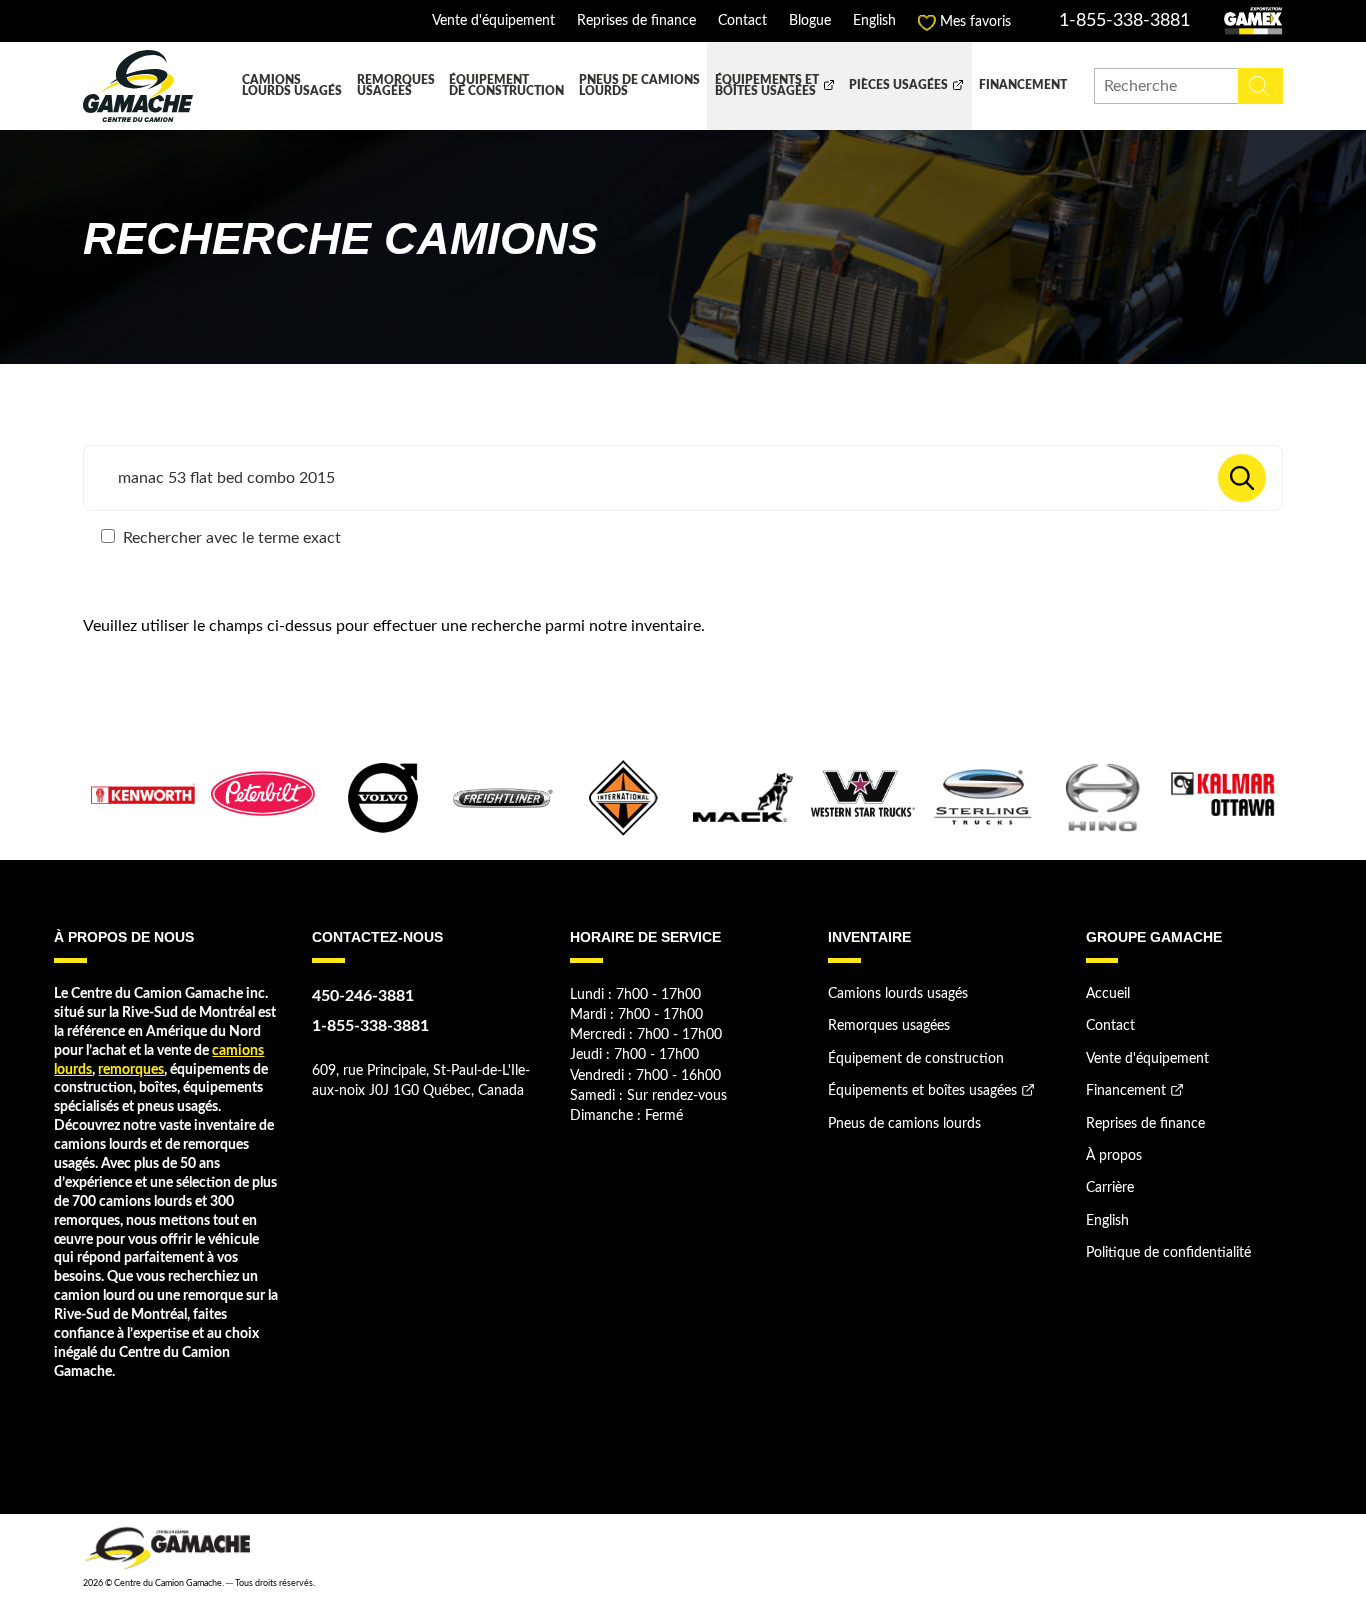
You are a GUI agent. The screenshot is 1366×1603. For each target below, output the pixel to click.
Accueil (1108, 994)
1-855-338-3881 (1124, 21)
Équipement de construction (506, 86)
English (874, 21)
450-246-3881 (363, 996)
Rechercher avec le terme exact (230, 538)
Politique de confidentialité (1168, 1253)
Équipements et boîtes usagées (767, 86)
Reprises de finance (636, 21)
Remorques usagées (396, 86)
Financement (1023, 85)
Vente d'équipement (493, 21)
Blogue (810, 21)
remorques (131, 1070)
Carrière (1110, 1188)
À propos (1114, 1156)
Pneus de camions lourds (639, 86)
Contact (742, 21)
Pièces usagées (898, 85)
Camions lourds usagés (292, 86)
